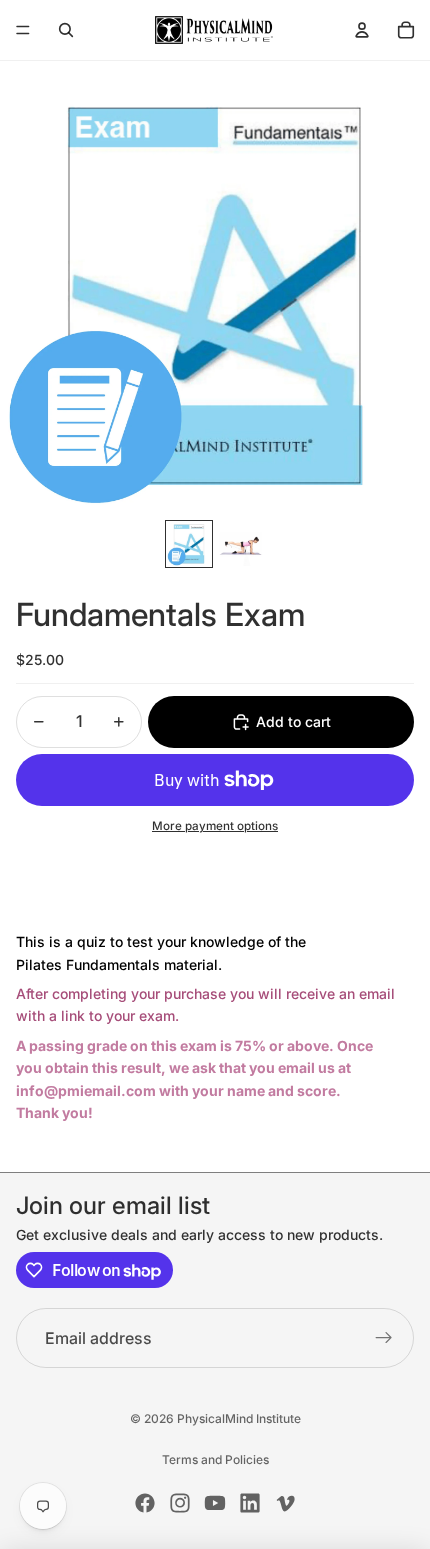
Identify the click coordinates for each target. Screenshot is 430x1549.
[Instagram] (180, 1503)
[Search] (66, 30)
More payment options (215, 826)
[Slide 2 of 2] (241, 544)
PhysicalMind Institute (239, 1418)
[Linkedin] (250, 1503)
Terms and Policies (215, 1459)
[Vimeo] (285, 1503)
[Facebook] (145, 1503)
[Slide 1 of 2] (189, 544)
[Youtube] (215, 1503)
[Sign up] (384, 1338)
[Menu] (23, 30)
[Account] (362, 30)
